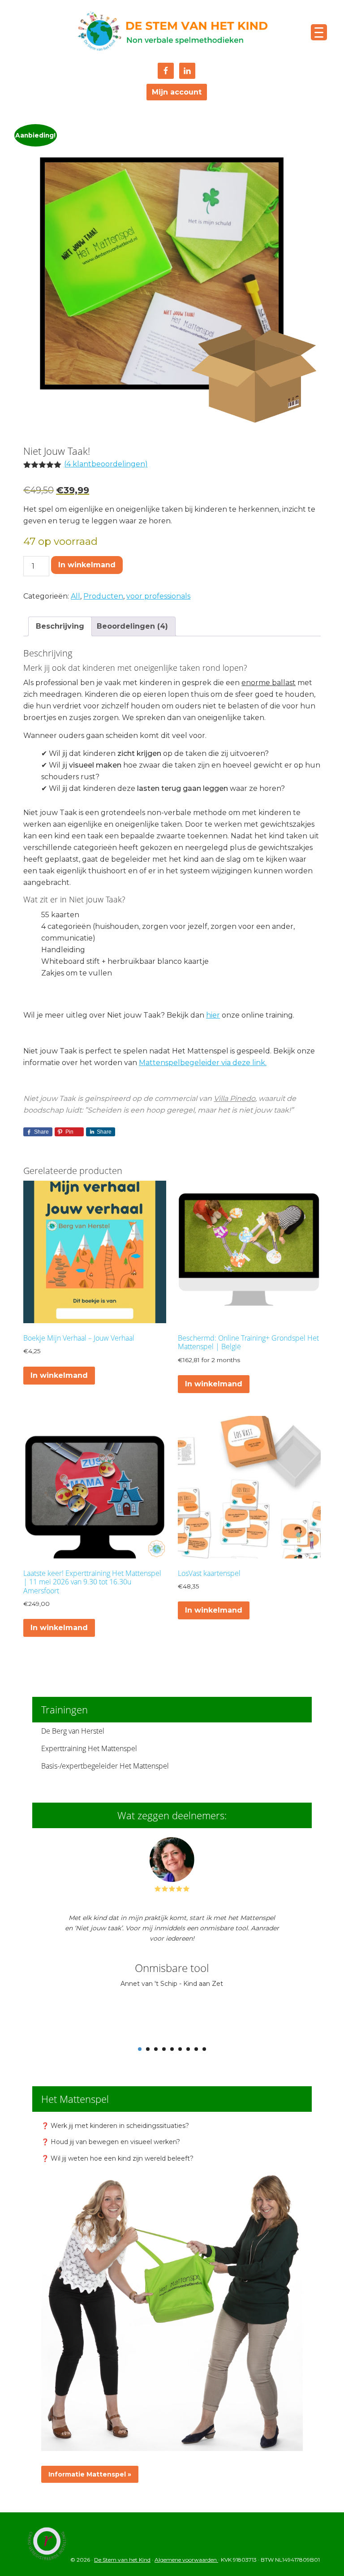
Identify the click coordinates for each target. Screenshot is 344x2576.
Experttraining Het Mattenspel (89, 1748)
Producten (103, 596)
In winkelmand (87, 565)
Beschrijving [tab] (60, 626)
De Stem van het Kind (172, 32)
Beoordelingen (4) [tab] (132, 626)
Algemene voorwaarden (186, 2560)
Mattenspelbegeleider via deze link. (203, 1063)
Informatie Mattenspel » (90, 2474)
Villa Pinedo (234, 1098)
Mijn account (177, 92)
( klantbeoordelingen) (106, 464)
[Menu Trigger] (319, 32)
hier (213, 1015)
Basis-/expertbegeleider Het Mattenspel (105, 1766)
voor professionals (158, 596)
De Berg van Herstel (73, 1731)
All (75, 596)
